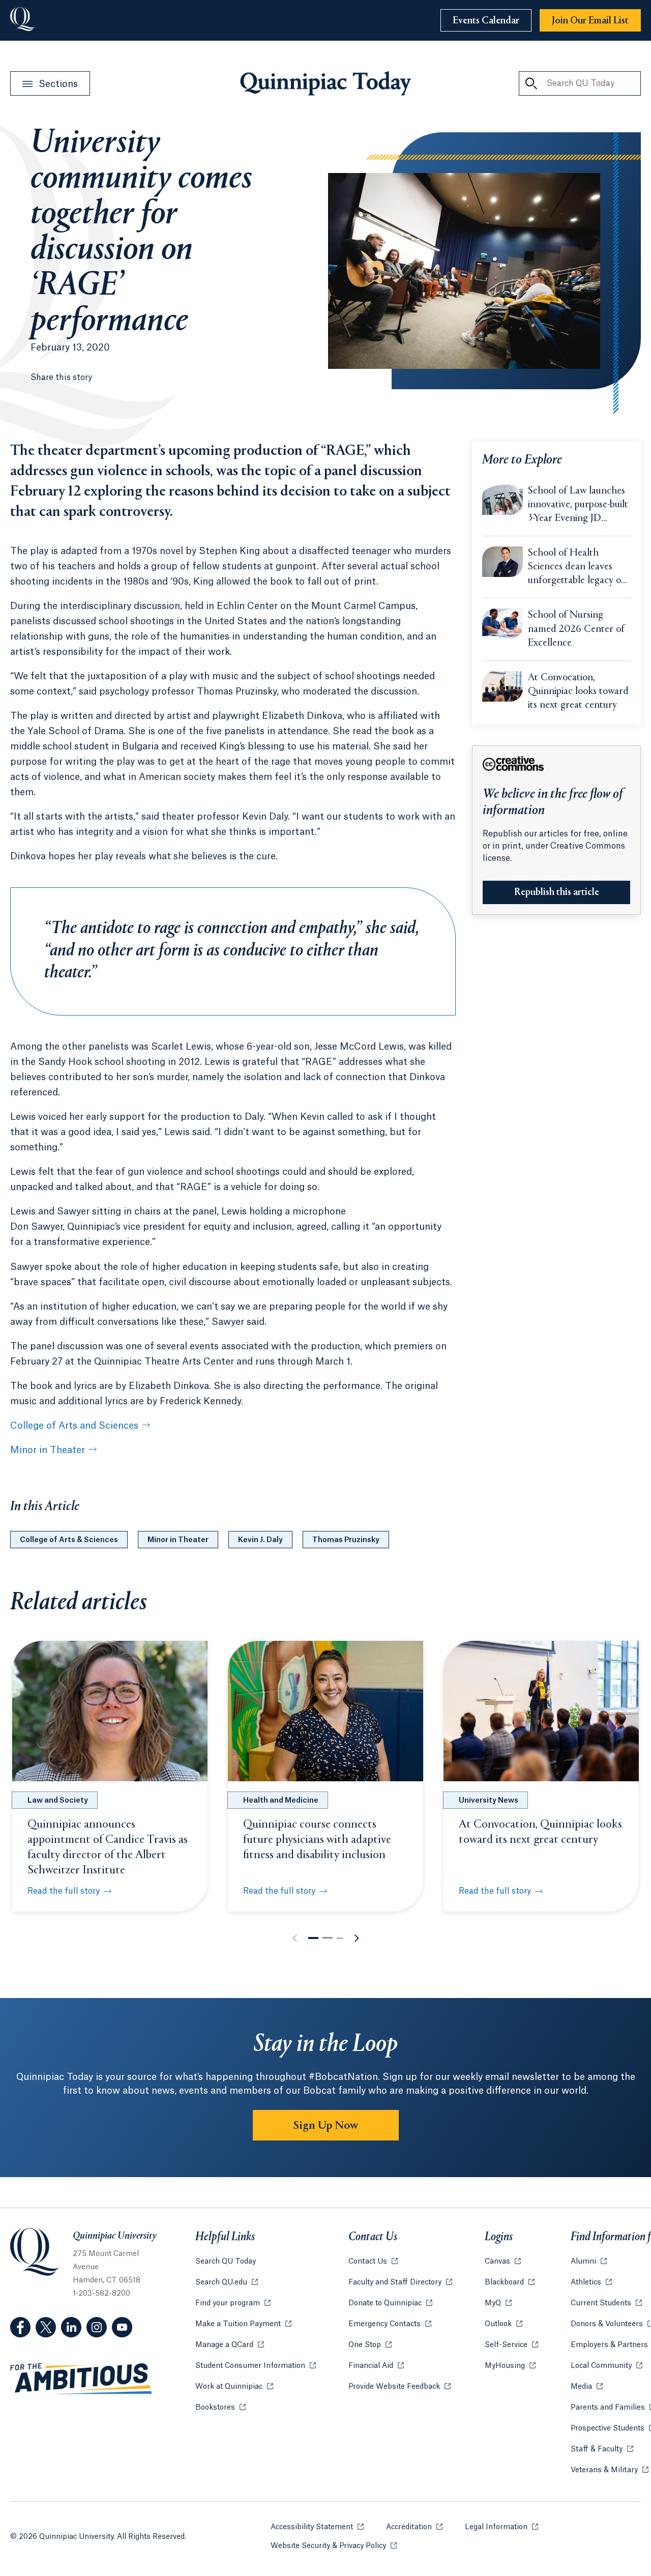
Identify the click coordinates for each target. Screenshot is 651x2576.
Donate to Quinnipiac (390, 2303)
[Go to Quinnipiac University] (22, 20)
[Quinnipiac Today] (325, 83)
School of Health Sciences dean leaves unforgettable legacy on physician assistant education (577, 568)
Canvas (503, 2262)
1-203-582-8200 (101, 2294)
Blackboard (510, 2282)
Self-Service (511, 2345)
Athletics (591, 2282)
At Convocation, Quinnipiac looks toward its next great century (578, 692)
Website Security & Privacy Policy (334, 2546)
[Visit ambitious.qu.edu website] (81, 2379)
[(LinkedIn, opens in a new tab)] (71, 2327)
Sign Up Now (326, 2126)
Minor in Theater (48, 1450)
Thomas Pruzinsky (346, 1540)
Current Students (606, 2303)
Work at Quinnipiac (234, 2387)
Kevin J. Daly (260, 1540)
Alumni (589, 2262)
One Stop (370, 2345)
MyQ (498, 2303)
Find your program (233, 2303)
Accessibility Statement (317, 2527)
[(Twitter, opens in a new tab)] (46, 2327)
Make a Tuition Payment (243, 2324)
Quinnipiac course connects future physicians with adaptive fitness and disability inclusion (317, 1840)
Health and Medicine (281, 1801)
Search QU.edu (227, 2282)
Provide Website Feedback (400, 2387)
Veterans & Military (610, 2470)
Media (587, 2387)
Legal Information (501, 2527)
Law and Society (58, 1801)
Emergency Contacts (390, 2324)
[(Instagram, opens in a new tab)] (97, 2327)
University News (489, 1801)
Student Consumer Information (256, 2366)
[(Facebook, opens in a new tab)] (20, 2327)
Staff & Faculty (602, 2449)
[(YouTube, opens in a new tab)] (122, 2327)
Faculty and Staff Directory (400, 2282)
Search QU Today (226, 2262)
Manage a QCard (230, 2345)
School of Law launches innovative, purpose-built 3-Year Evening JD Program (578, 506)
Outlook (504, 2324)
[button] (313, 1938)
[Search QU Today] (531, 83)
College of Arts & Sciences (69, 1540)
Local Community (606, 2366)
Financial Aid (376, 2366)
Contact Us (373, 2262)
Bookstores (220, 2408)
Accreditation (414, 2527)
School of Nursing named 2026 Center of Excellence (576, 629)
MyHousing (510, 2366)
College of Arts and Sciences (74, 1426)
